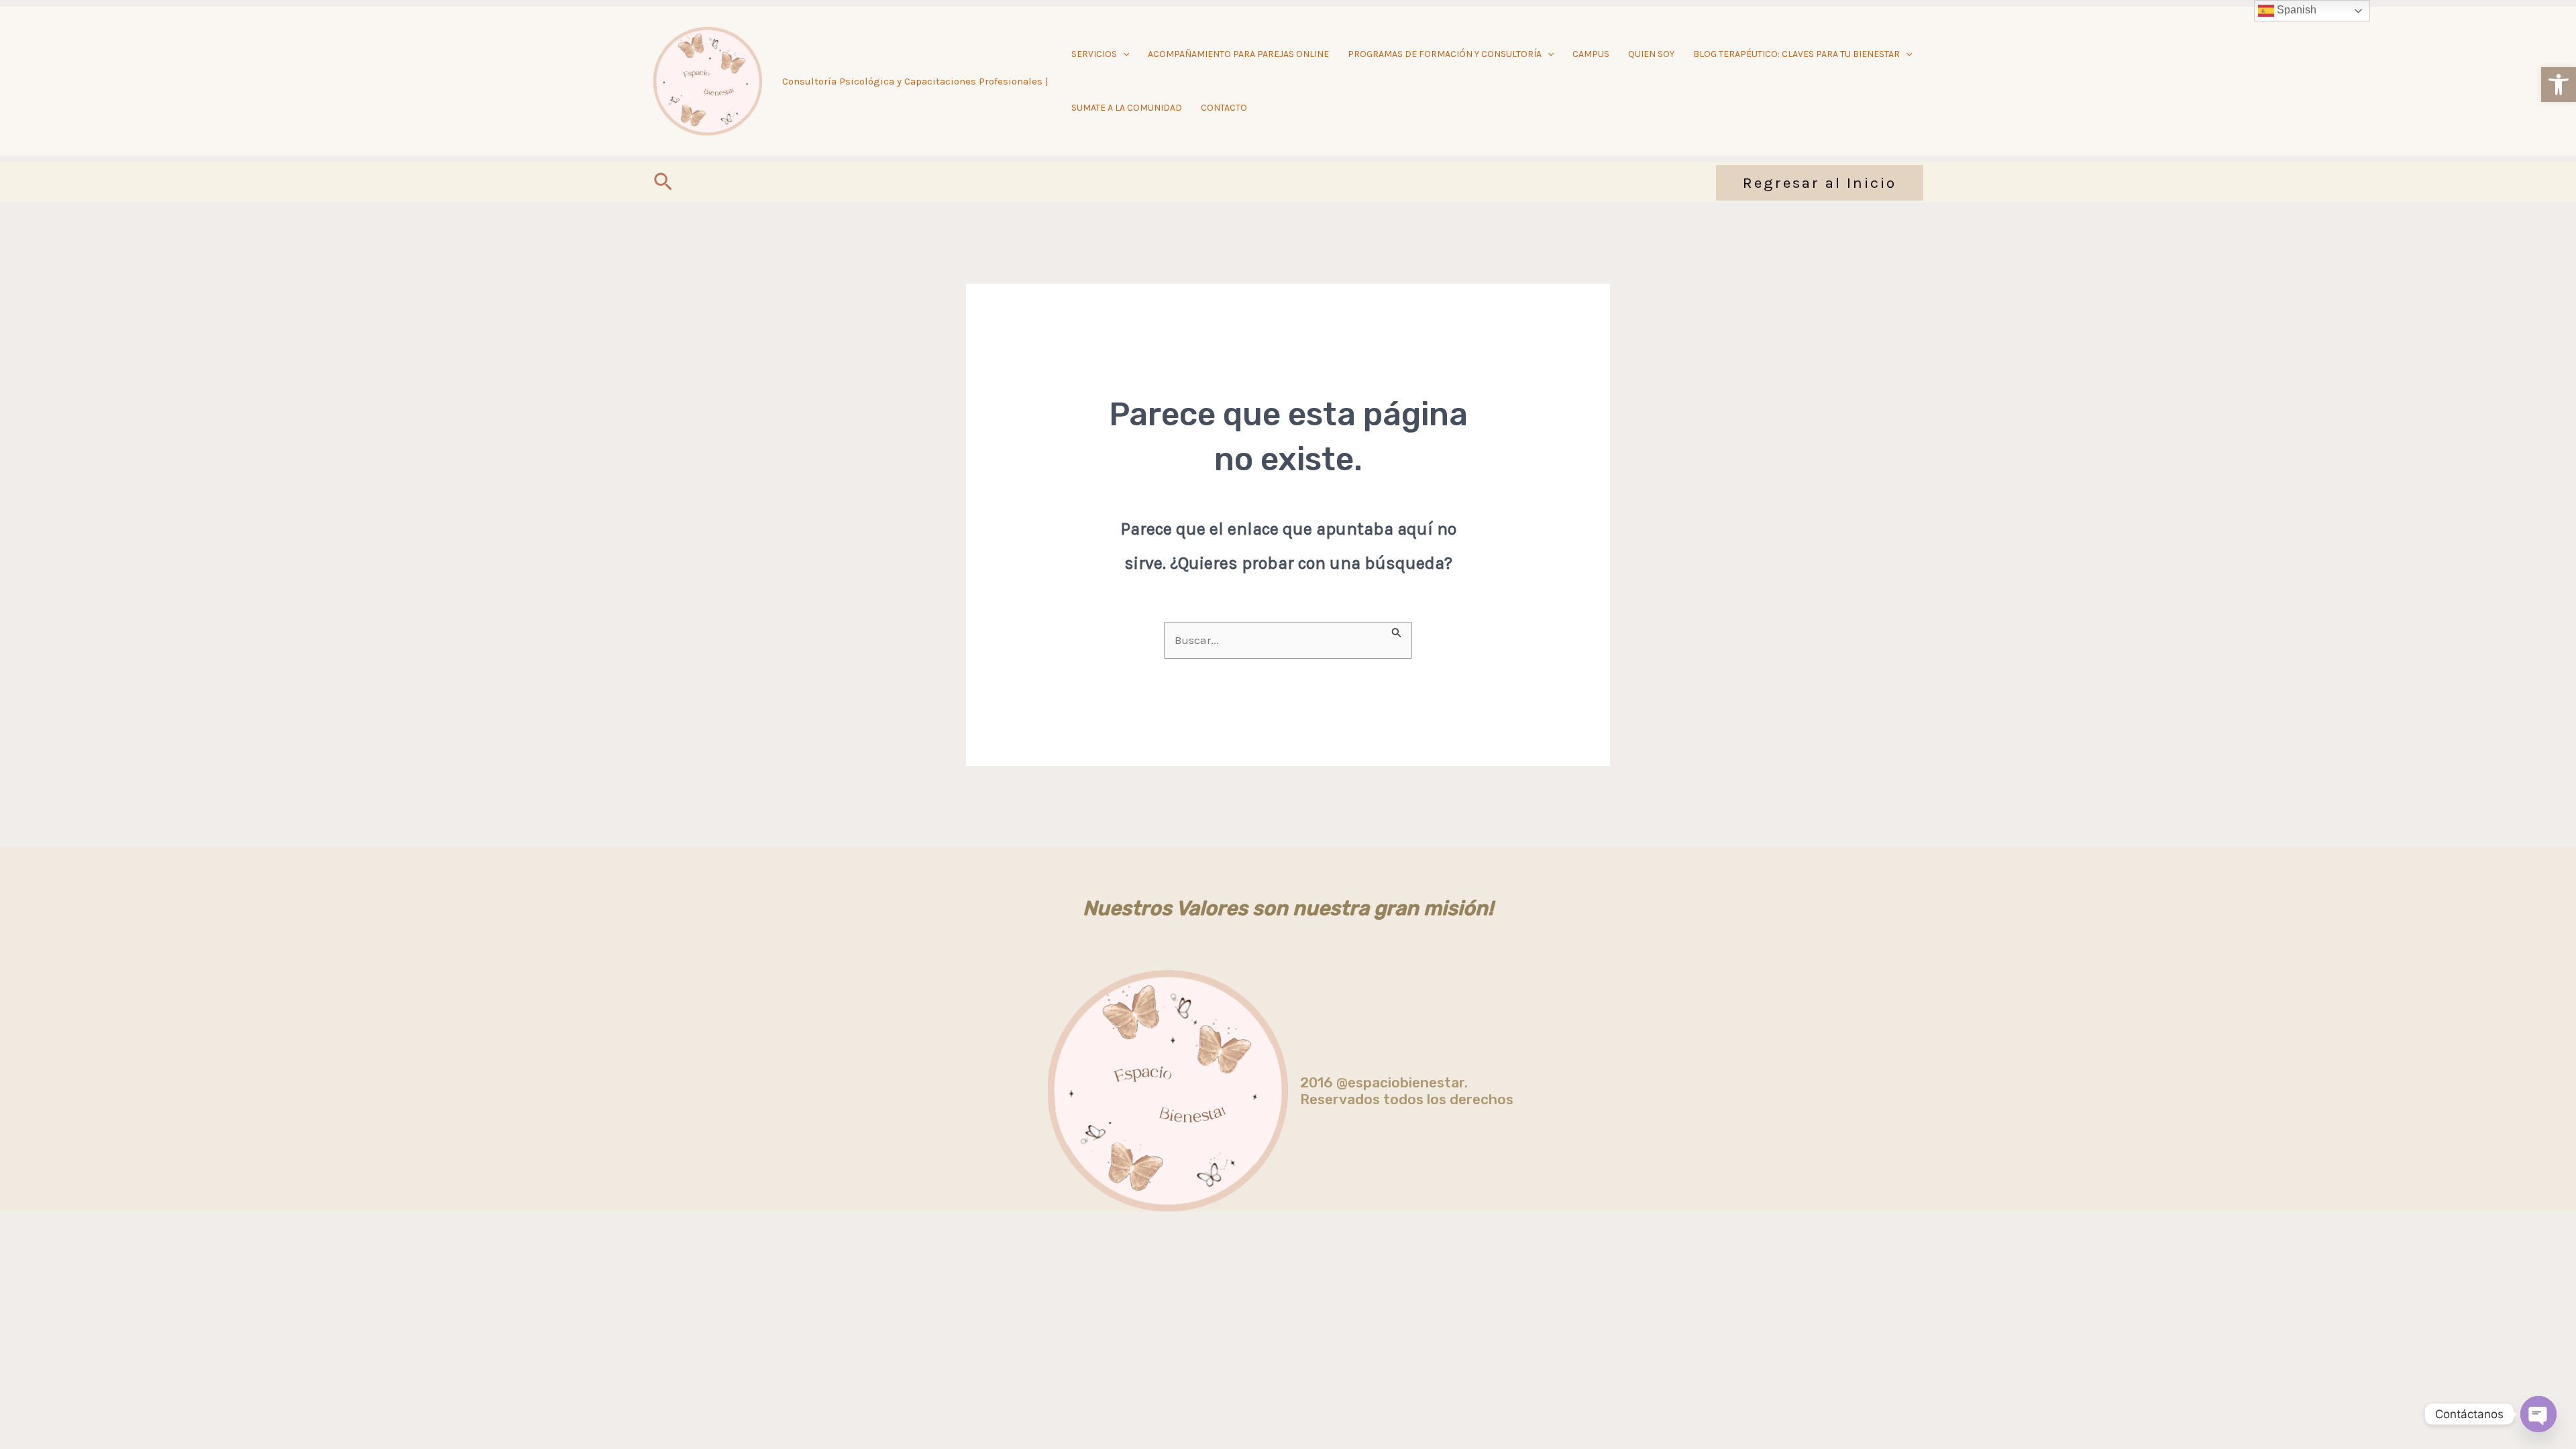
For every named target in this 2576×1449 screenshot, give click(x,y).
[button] (1123, 54)
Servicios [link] (1094, 54)
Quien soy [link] (1651, 54)
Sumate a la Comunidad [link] (1127, 108)
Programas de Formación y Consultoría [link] (1445, 54)
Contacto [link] (1224, 108)
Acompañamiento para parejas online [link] (1238, 54)
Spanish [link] (2295, 10)
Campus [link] (1591, 54)
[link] (2559, 85)
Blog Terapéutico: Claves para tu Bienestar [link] (1796, 54)
